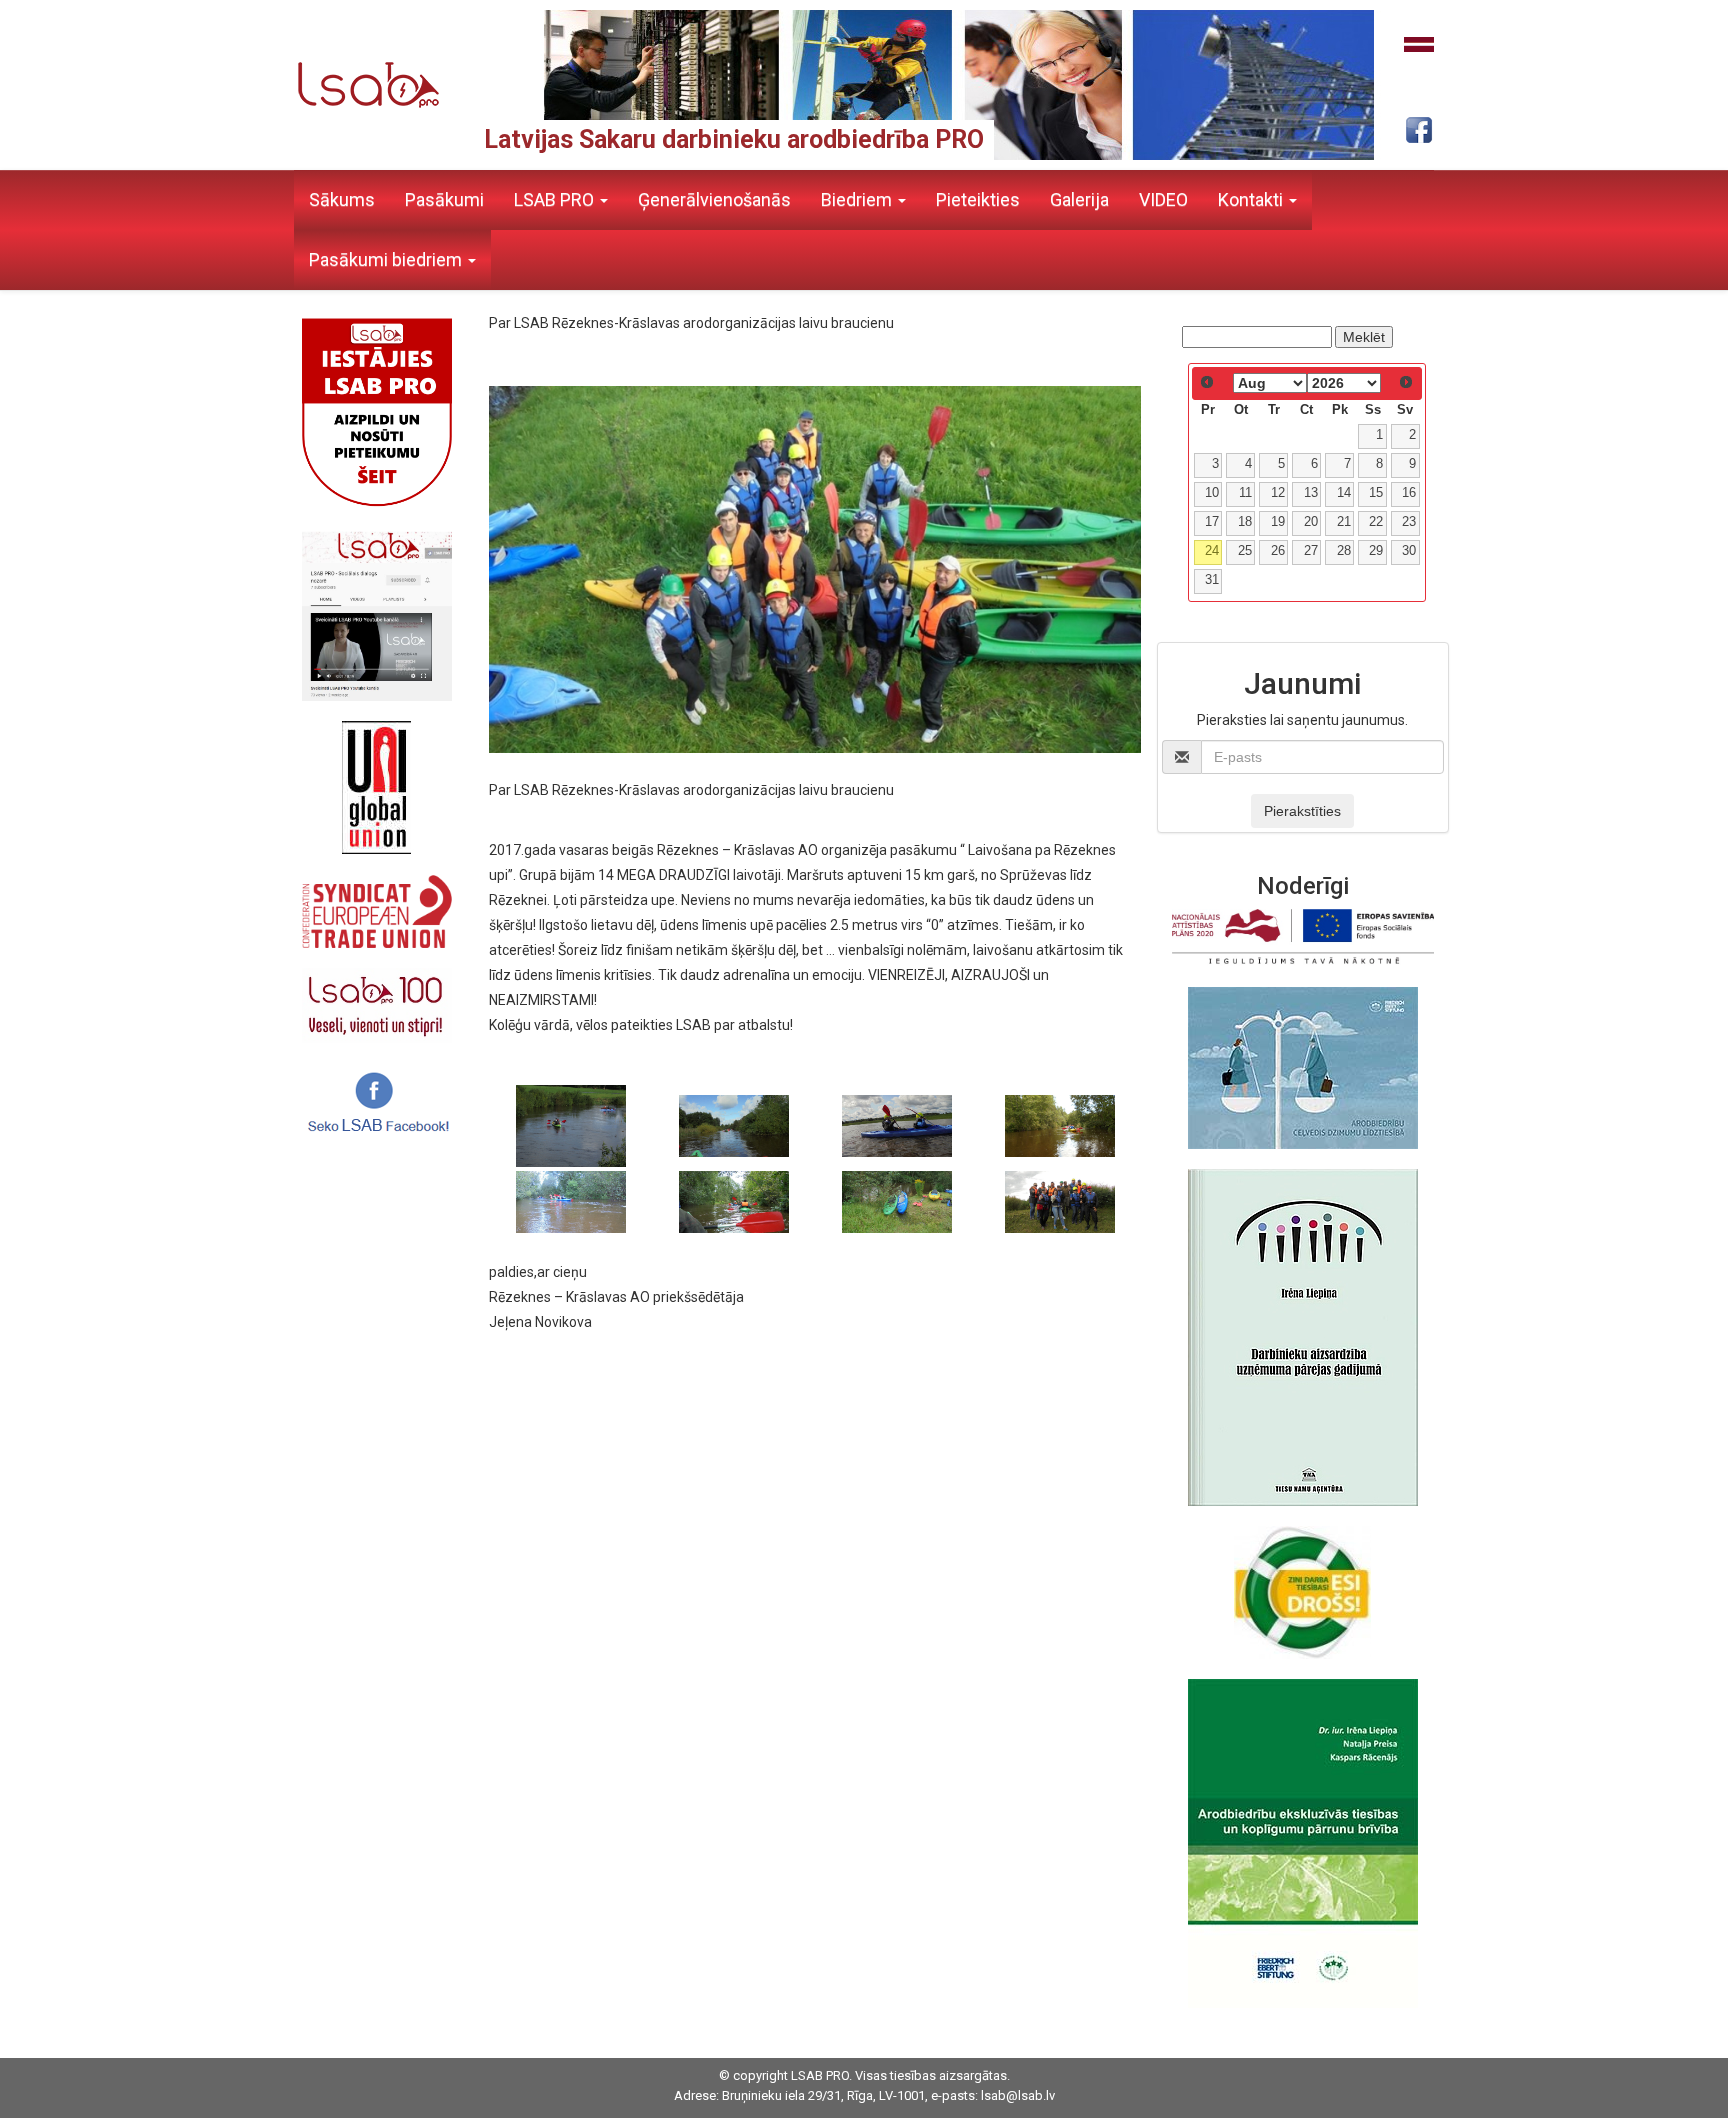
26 (1278, 551)
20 (1311, 522)
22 (1376, 522)
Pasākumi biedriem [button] (387, 259)
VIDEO (1163, 199)
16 (1409, 493)
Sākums (342, 199)
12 (1278, 493)
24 (1212, 551)
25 (1245, 551)
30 (1409, 551)
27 (1311, 551)
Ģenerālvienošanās (714, 199)
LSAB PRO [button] (556, 199)
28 (1344, 551)
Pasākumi (444, 199)
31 (1212, 580)
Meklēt (1364, 337)
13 (1311, 493)
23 (1409, 522)
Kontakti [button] (1252, 199)
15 (1376, 493)
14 (1344, 493)
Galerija (1079, 199)
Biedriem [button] (858, 199)
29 (1376, 551)
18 (1245, 522)
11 (1245, 493)
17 (1212, 522)
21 (1344, 522)
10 (1212, 493)
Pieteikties (978, 199)
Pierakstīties (1302, 811)
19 (1278, 522)
